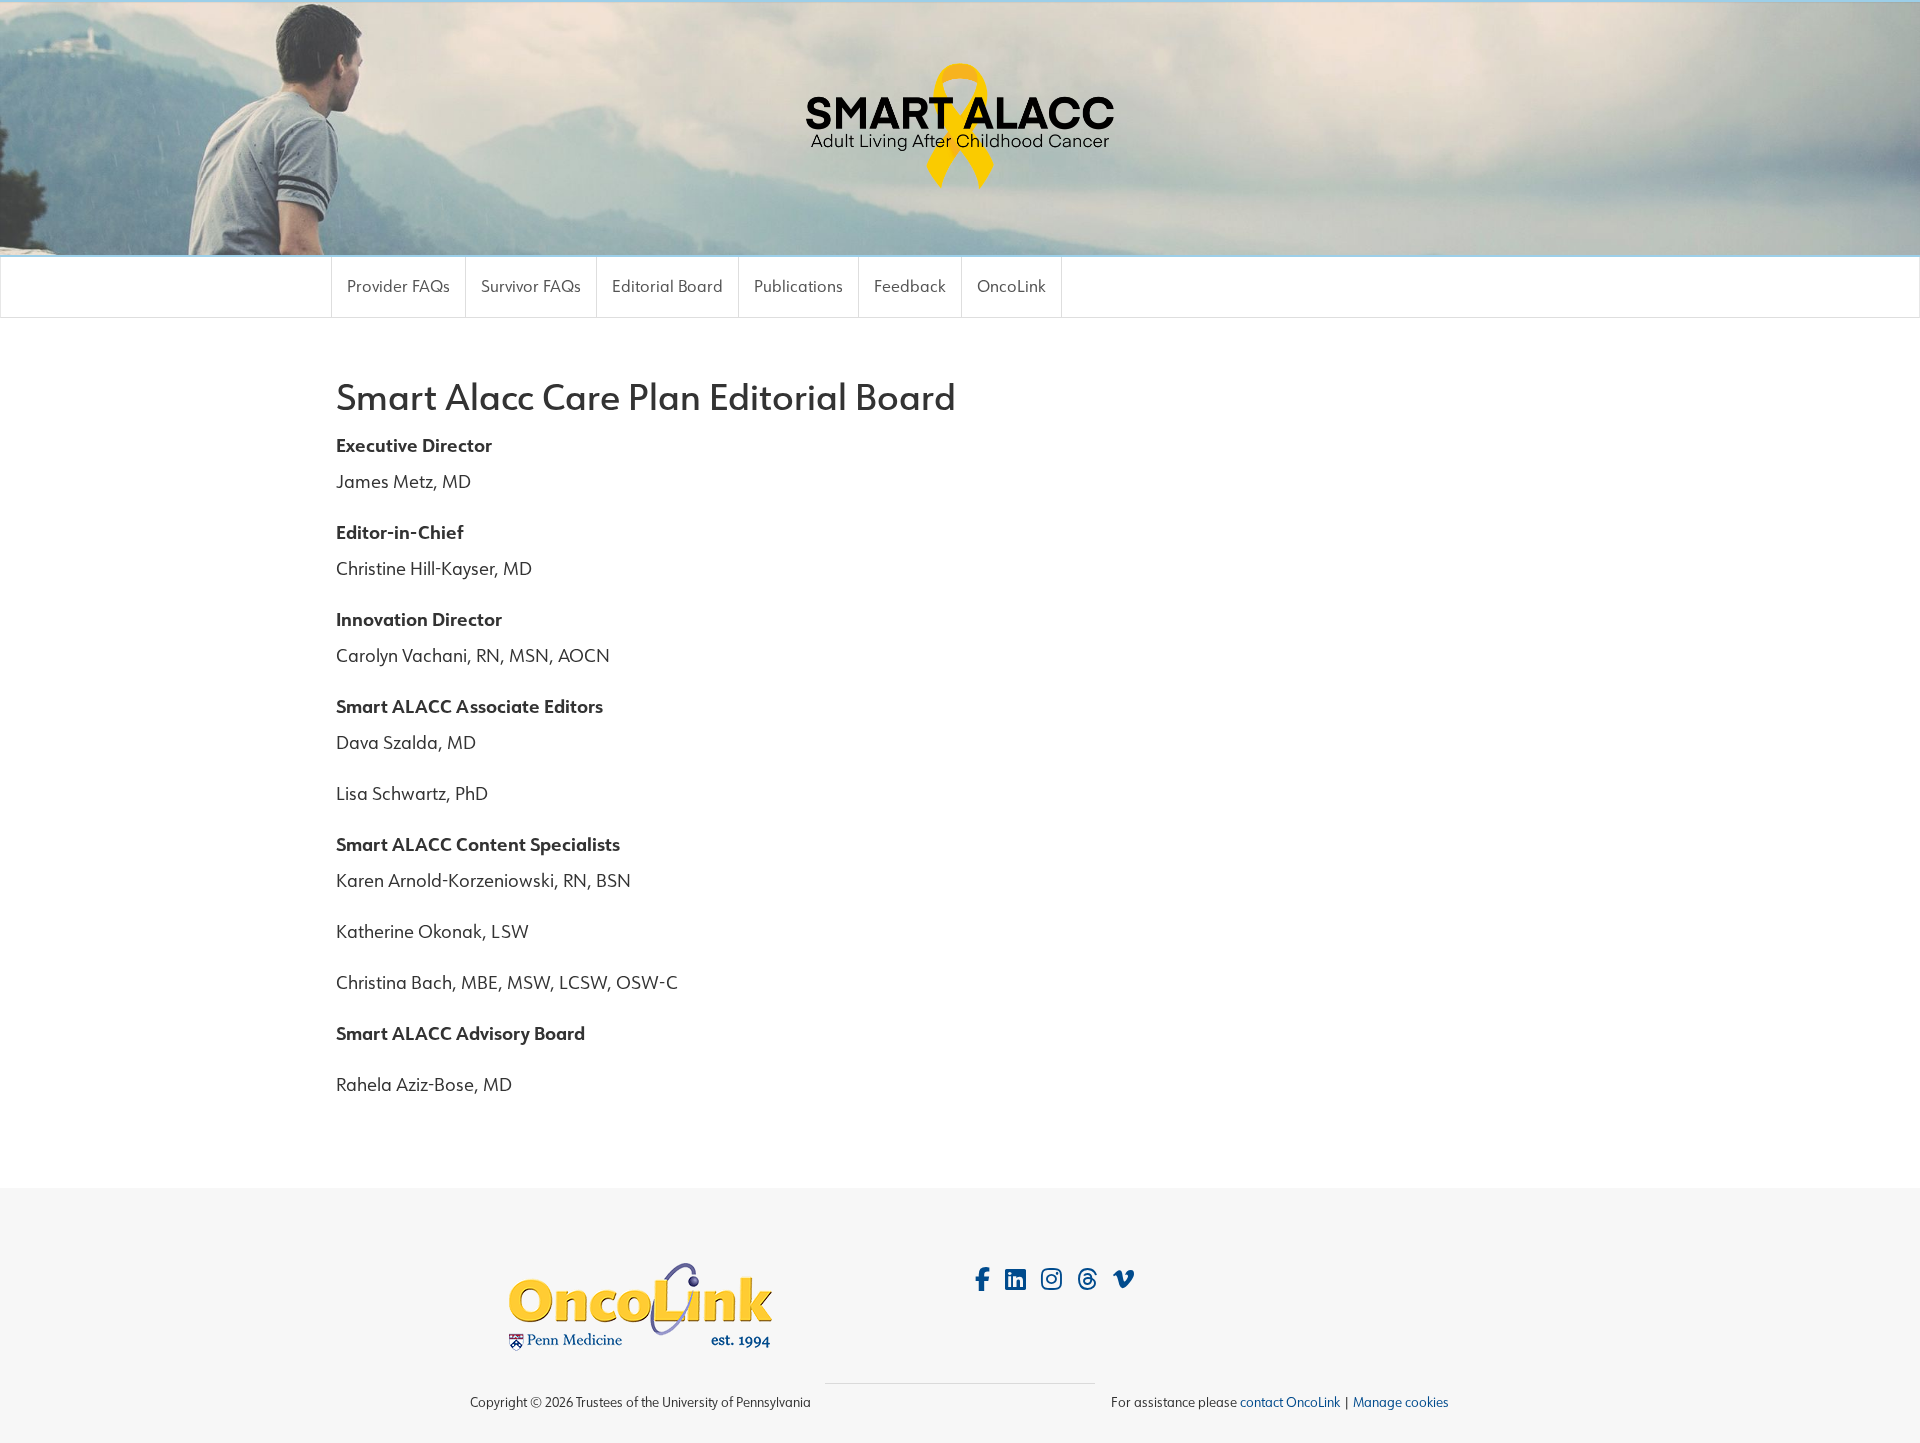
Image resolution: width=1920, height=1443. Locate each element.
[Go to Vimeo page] (1123, 1279)
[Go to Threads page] (1087, 1279)
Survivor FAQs (531, 286)
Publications (798, 286)
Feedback (910, 286)
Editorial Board (667, 286)
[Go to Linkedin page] (1015, 1279)
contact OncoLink (1290, 1402)
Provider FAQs (398, 286)
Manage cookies (1401, 1402)
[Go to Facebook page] (982, 1279)
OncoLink (1011, 286)
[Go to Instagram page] (1051, 1279)
